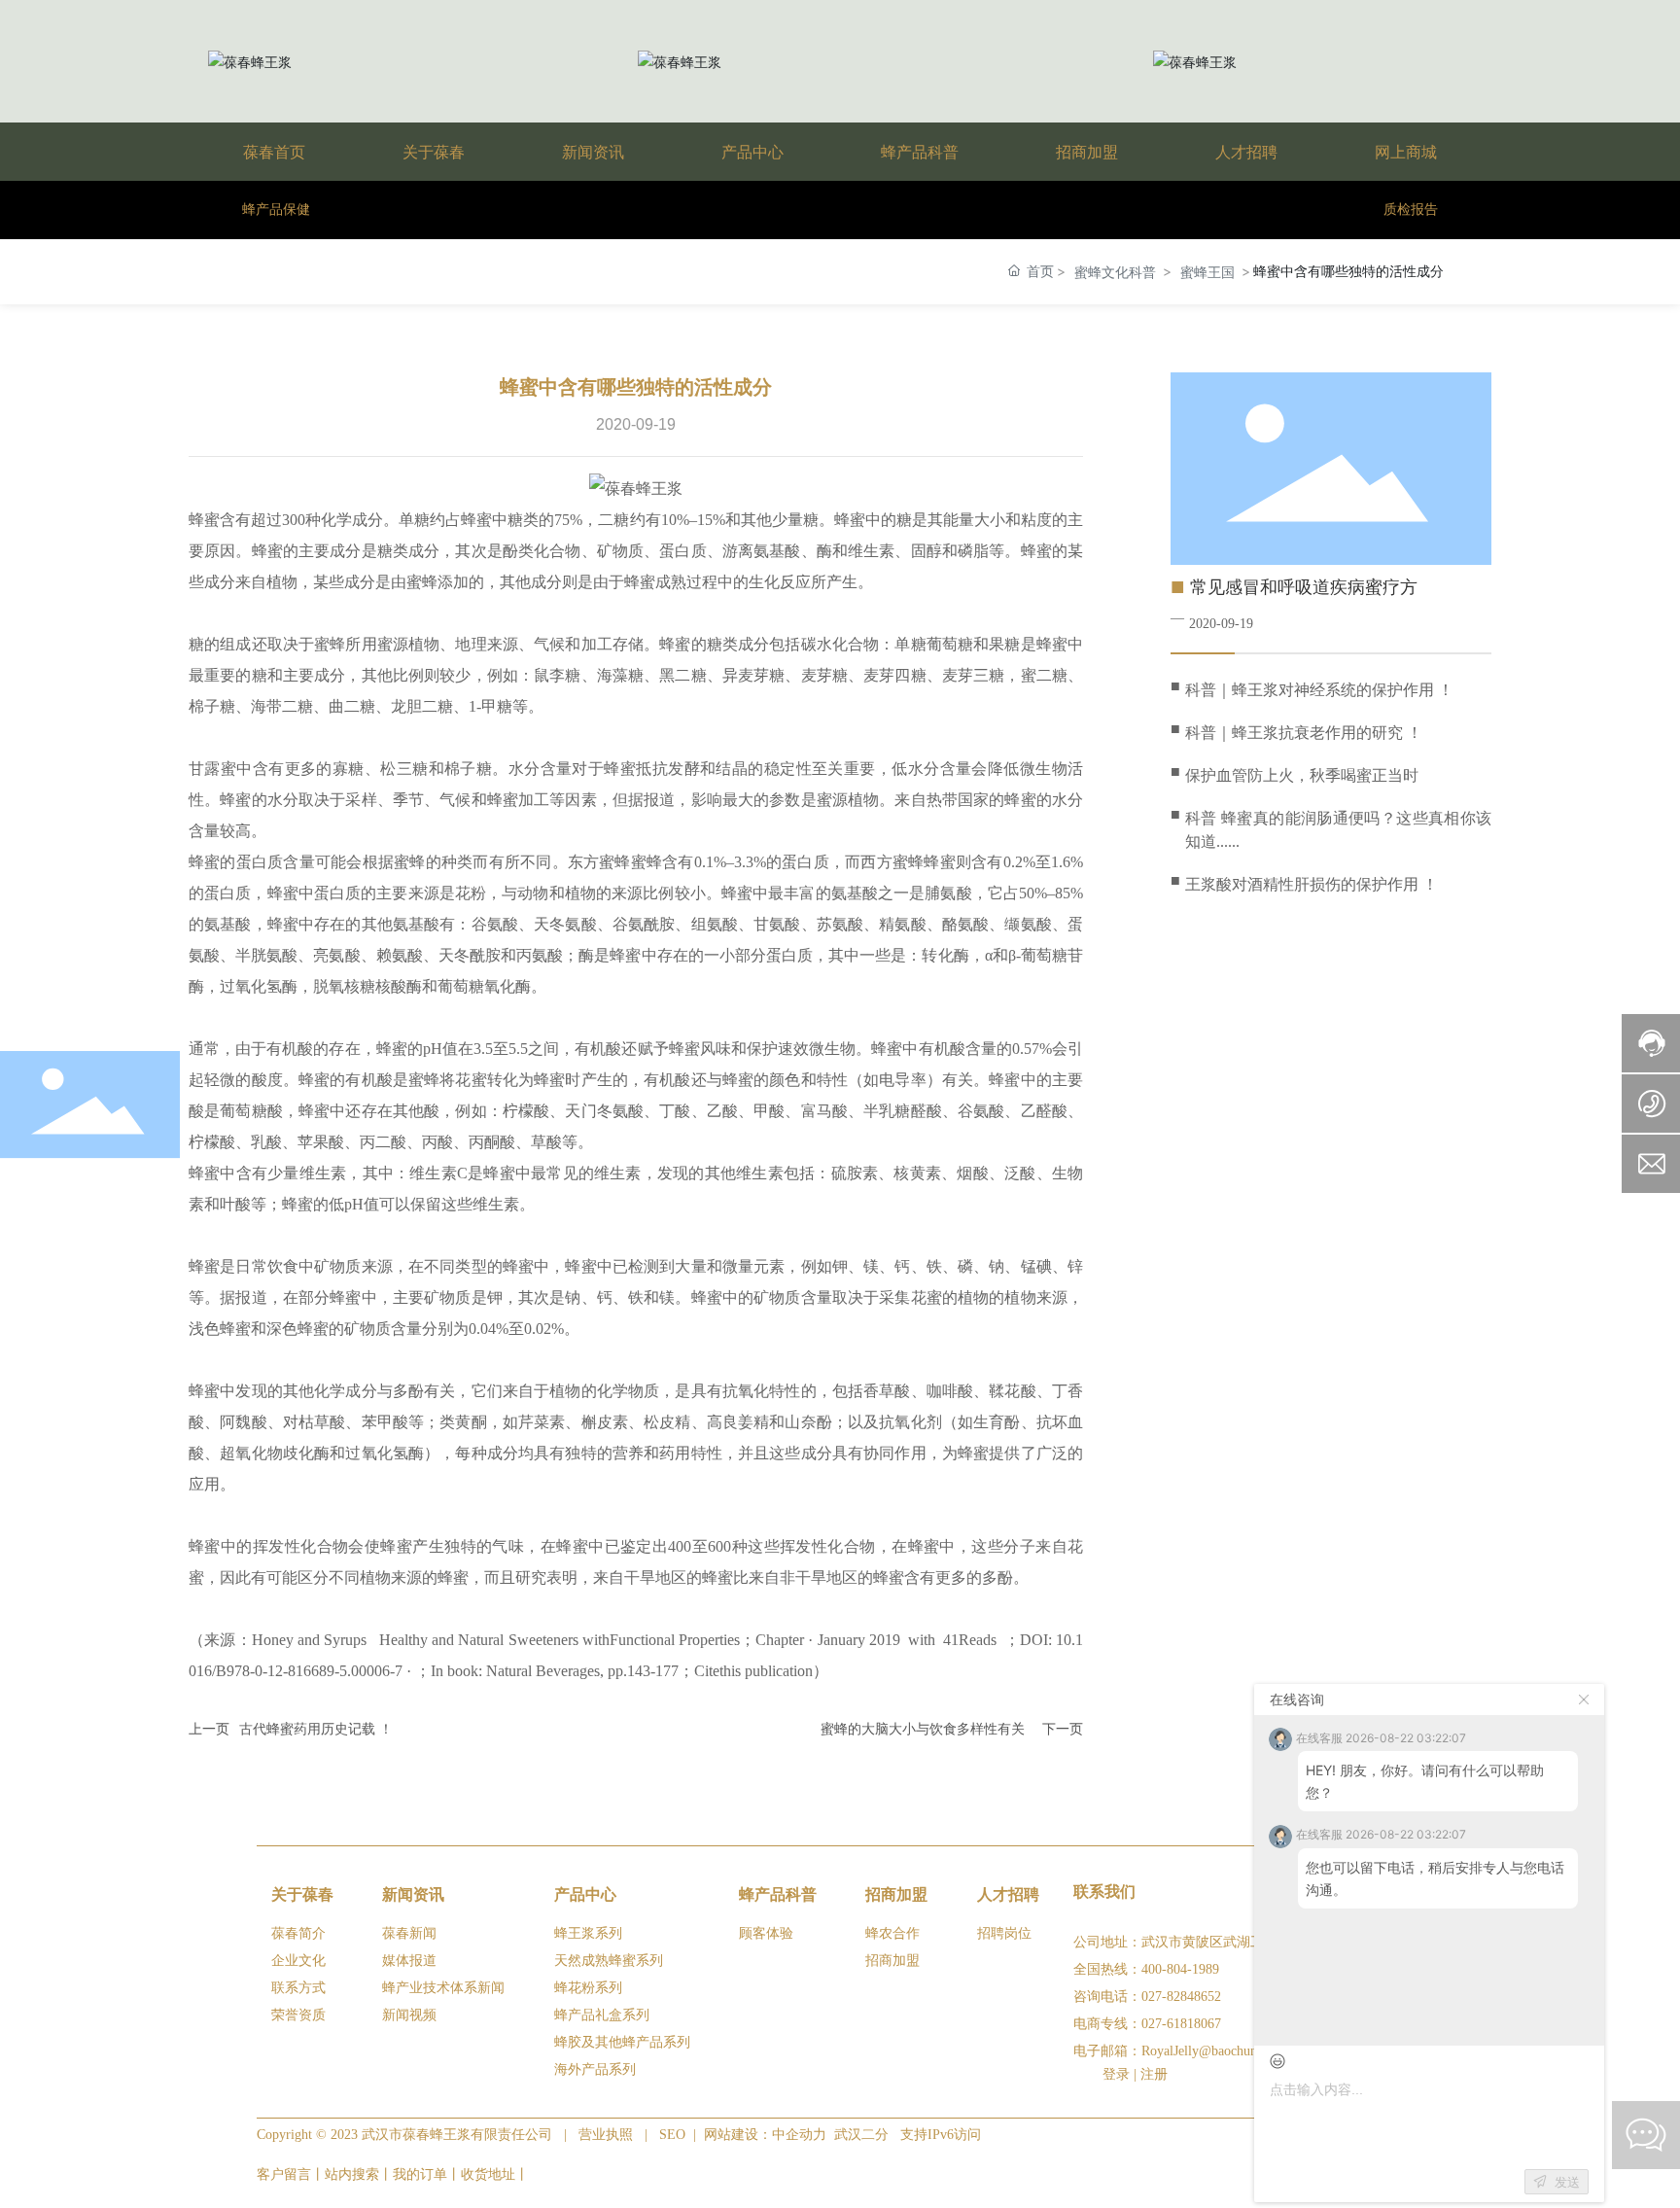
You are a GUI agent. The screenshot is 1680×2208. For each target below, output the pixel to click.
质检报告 (1411, 210)
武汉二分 (861, 2135)
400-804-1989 (1180, 1969)
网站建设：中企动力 (767, 2135)
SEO (672, 2135)
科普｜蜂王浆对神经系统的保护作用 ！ (1319, 690)
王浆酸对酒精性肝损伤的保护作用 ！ (1312, 884)
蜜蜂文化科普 (1115, 272)
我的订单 (420, 2174)
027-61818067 (1181, 2024)
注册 (1154, 2074)
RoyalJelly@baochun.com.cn (1221, 2051)
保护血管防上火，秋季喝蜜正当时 (1302, 775)
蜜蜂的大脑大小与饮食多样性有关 (923, 1729)
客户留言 (284, 2174)
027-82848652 (1181, 1997)
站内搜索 (352, 2174)
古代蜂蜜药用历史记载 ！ (316, 1729)
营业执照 (606, 2135)
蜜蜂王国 (1207, 272)
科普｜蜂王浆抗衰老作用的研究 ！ (1304, 733)
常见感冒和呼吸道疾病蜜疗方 (1304, 587)
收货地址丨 (495, 2174)
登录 (1118, 2074)
